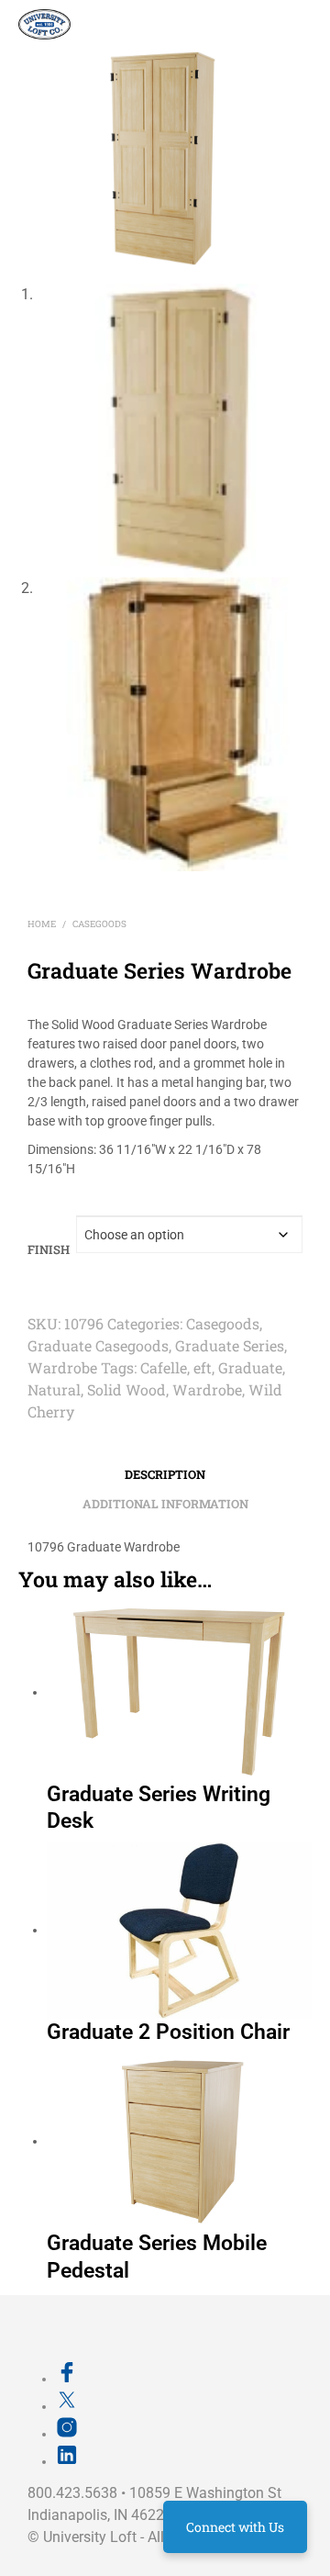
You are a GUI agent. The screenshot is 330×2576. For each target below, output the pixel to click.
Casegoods (99, 924)
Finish (49, 1249)
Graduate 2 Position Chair (168, 2032)
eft (203, 1367)
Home (42, 924)
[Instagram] (67, 2434)
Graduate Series (230, 1345)
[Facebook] (67, 2379)
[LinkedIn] (67, 2461)
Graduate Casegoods (98, 1345)
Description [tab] (165, 1474)
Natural (54, 1389)
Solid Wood (126, 1389)
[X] (67, 2406)
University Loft (90, 2537)
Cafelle (164, 1367)
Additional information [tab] (165, 1504)
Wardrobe (62, 1367)
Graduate (250, 1367)
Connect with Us (235, 2527)
